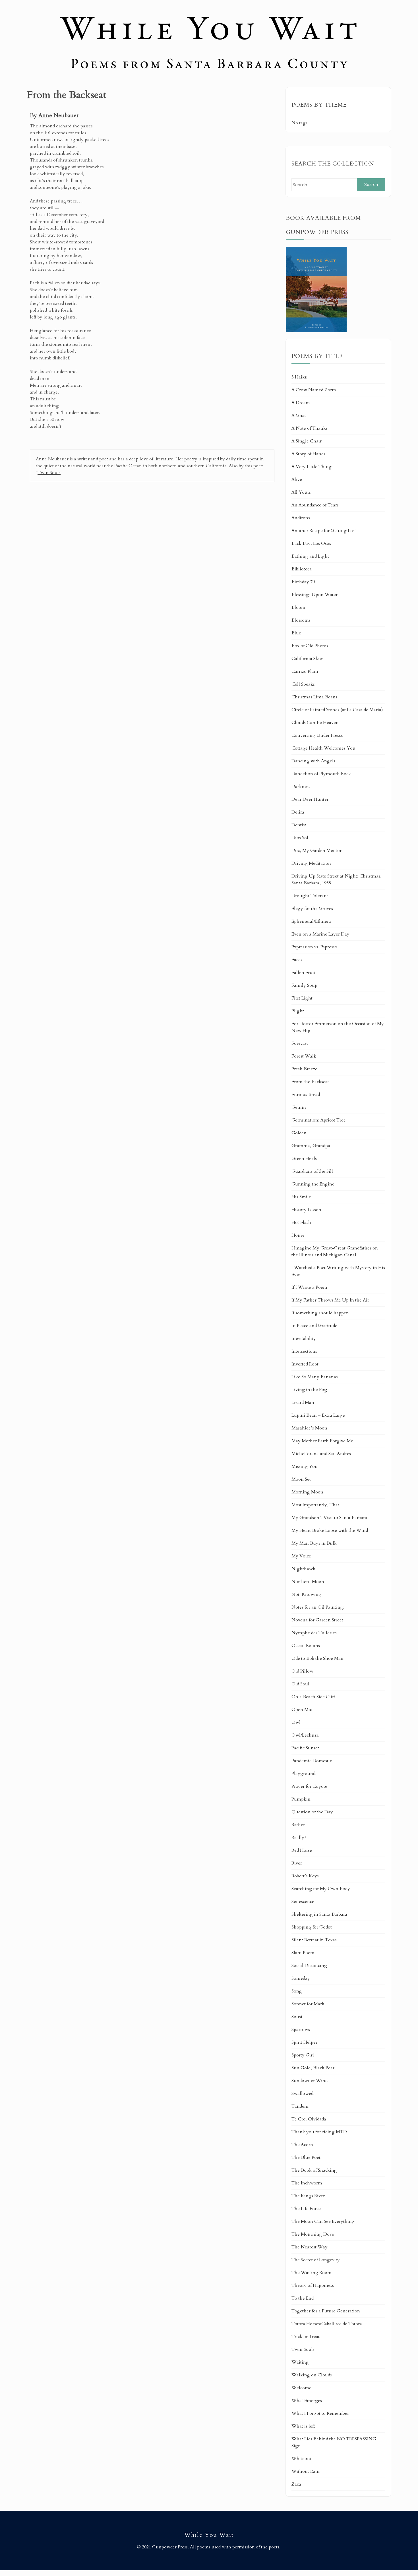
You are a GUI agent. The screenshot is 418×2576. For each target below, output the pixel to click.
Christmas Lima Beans (314, 697)
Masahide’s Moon (309, 1428)
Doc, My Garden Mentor (316, 851)
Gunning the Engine (313, 1184)
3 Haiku (300, 377)
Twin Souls (49, 473)
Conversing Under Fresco (317, 735)
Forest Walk (304, 1056)
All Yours (301, 492)
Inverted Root (305, 1364)
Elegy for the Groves (312, 909)
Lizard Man (303, 1402)
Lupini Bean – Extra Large (318, 1415)
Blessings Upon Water (314, 595)
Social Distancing (309, 1965)
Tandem (300, 2106)
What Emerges (307, 2401)
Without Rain (306, 2471)
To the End (303, 2298)
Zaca (296, 2484)
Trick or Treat (306, 2337)
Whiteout (301, 2459)
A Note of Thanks (310, 428)
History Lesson (306, 1210)
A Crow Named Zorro (314, 390)
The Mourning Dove (313, 2234)
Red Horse (302, 1850)
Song (297, 1991)
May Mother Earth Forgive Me (322, 1441)
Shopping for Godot (312, 1927)
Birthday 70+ (304, 582)
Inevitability (304, 1338)
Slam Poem (303, 1953)
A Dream (301, 403)
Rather (298, 1825)
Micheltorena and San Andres (321, 1454)
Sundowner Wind (310, 2081)
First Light (302, 998)
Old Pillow (302, 1671)
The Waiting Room (312, 2273)
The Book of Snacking (314, 2170)
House (298, 1235)
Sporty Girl (303, 2055)
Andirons (301, 518)
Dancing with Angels (313, 761)
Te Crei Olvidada (309, 2119)
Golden (299, 1133)
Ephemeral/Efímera (311, 921)
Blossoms (301, 620)
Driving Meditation (311, 863)
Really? (299, 1838)
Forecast (300, 1043)
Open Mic (302, 1710)
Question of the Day (312, 1812)
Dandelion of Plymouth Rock (321, 774)
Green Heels (304, 1158)
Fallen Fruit (303, 973)
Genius (299, 1107)
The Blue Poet (306, 2157)
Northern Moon (308, 1582)
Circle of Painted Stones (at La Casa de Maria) (337, 710)
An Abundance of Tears (315, 505)
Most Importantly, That (315, 1505)
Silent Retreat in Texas (314, 1940)
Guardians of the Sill (312, 1171)
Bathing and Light (310, 556)
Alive (297, 479)
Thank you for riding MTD (319, 2132)
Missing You (305, 1466)
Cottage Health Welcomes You (323, 748)
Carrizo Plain (305, 671)
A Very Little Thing (312, 467)
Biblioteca (302, 569)
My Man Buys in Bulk (314, 1543)
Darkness (301, 787)
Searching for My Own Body (321, 1889)
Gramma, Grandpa (311, 1146)
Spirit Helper (304, 2042)
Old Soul (300, 1684)
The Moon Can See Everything (323, 2221)
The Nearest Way (310, 2247)
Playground (303, 1774)
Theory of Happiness (313, 2285)
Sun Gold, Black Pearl (314, 2068)
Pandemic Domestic (312, 1761)
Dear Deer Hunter (310, 799)
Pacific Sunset (305, 1748)
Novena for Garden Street (317, 1620)
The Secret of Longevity (316, 2260)
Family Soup (304, 985)
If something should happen (320, 1313)
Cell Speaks (303, 684)
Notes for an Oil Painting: (318, 1607)
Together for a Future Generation (326, 2311)
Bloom (298, 607)
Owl (296, 1722)
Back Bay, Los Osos (311, 543)
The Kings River (308, 2196)
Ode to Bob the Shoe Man (317, 1658)
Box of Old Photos (310, 646)
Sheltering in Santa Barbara (319, 1914)
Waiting (300, 2362)
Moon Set (301, 1479)
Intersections (304, 1351)
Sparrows (301, 2029)
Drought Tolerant (310, 896)
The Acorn (302, 2145)
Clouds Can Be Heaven (315, 723)
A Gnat (299, 415)
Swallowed (302, 2093)
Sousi (297, 2017)
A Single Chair (307, 441)
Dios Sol (300, 838)
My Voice (301, 1556)
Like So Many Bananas (315, 1377)
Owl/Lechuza (305, 1735)
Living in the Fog (309, 1390)
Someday (301, 1978)
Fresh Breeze (304, 1069)
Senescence (303, 1902)
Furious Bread (306, 1094)
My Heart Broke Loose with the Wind (330, 1530)
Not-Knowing (306, 1594)
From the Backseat (310, 1082)
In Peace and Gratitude (314, 1326)
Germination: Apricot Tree (319, 1120)
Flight (298, 1011)
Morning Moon (307, 1492)
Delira (298, 812)
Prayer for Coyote (309, 1786)
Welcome (301, 2388)
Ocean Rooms (306, 1646)
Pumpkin (301, 1799)
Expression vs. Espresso (314, 947)
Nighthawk (303, 1569)
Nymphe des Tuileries (314, 1633)
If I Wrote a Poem (309, 1287)
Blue (296, 633)
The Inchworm (307, 2183)
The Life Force (306, 2209)
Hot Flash (301, 1222)
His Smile (301, 1197)
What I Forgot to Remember (320, 2413)
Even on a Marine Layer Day (320, 934)
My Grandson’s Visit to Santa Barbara (329, 1518)
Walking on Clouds (312, 2375)
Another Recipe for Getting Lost (324, 531)
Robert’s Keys (305, 1876)
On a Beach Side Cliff (313, 1697)
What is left (303, 2426)
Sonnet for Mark (308, 2004)
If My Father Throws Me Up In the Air (330, 1300)
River (297, 1863)
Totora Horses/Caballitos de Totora (327, 2324)
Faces (297, 960)
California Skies (308, 659)
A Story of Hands (308, 454)
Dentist (299, 825)
